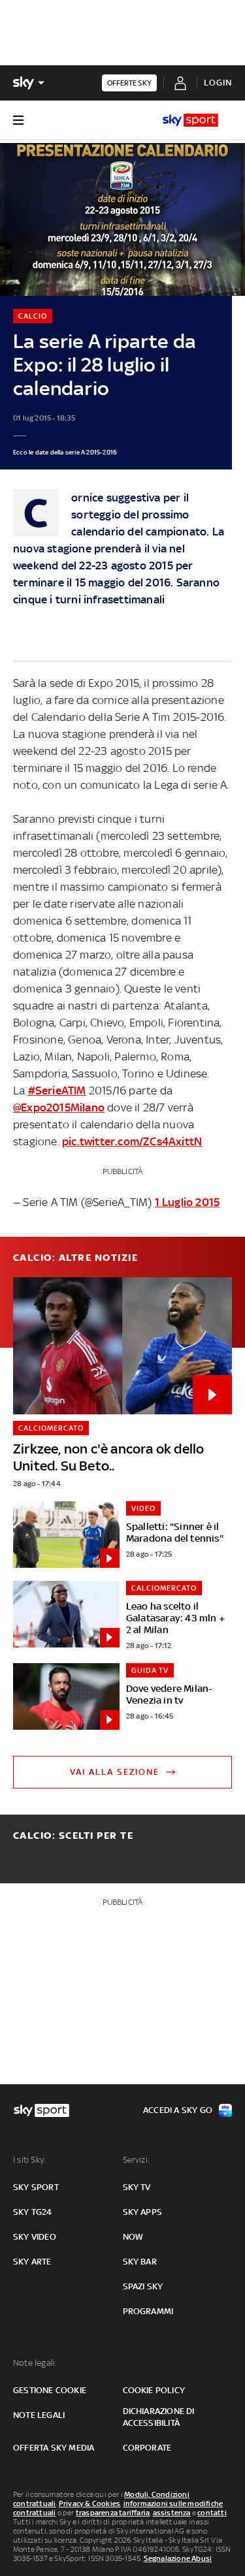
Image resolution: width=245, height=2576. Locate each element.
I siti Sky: (29, 2160)
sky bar (140, 2262)
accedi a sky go (178, 2110)
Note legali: (35, 2363)
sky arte (32, 2262)
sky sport (36, 2187)
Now (133, 2237)
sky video (35, 2237)
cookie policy (154, 2390)
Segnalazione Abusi (178, 2558)
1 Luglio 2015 (188, 1202)
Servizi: (137, 2160)
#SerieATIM (57, 1090)
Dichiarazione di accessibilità (159, 2417)
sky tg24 (33, 2212)
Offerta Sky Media (54, 2448)
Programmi (148, 2311)
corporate (147, 2448)
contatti (212, 2513)
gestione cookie (50, 2390)
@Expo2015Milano (59, 1107)
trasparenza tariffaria (113, 2513)
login (218, 83)
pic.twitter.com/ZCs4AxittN (132, 1141)
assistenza (172, 2513)
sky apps (143, 2212)
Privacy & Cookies (90, 2504)
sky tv (137, 2187)
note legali (39, 2415)
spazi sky (143, 2286)
